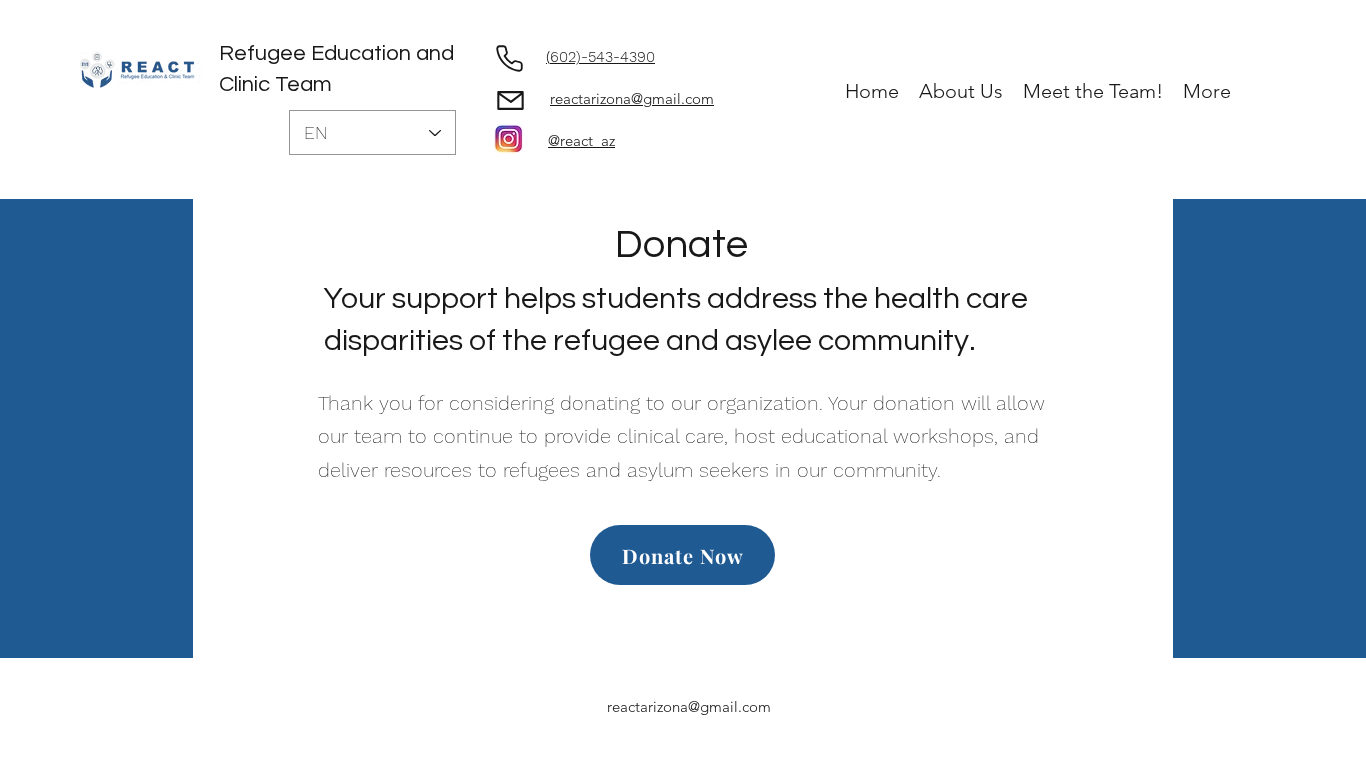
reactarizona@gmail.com (689, 706)
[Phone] (509, 58)
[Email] (510, 100)
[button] (961, 91)
